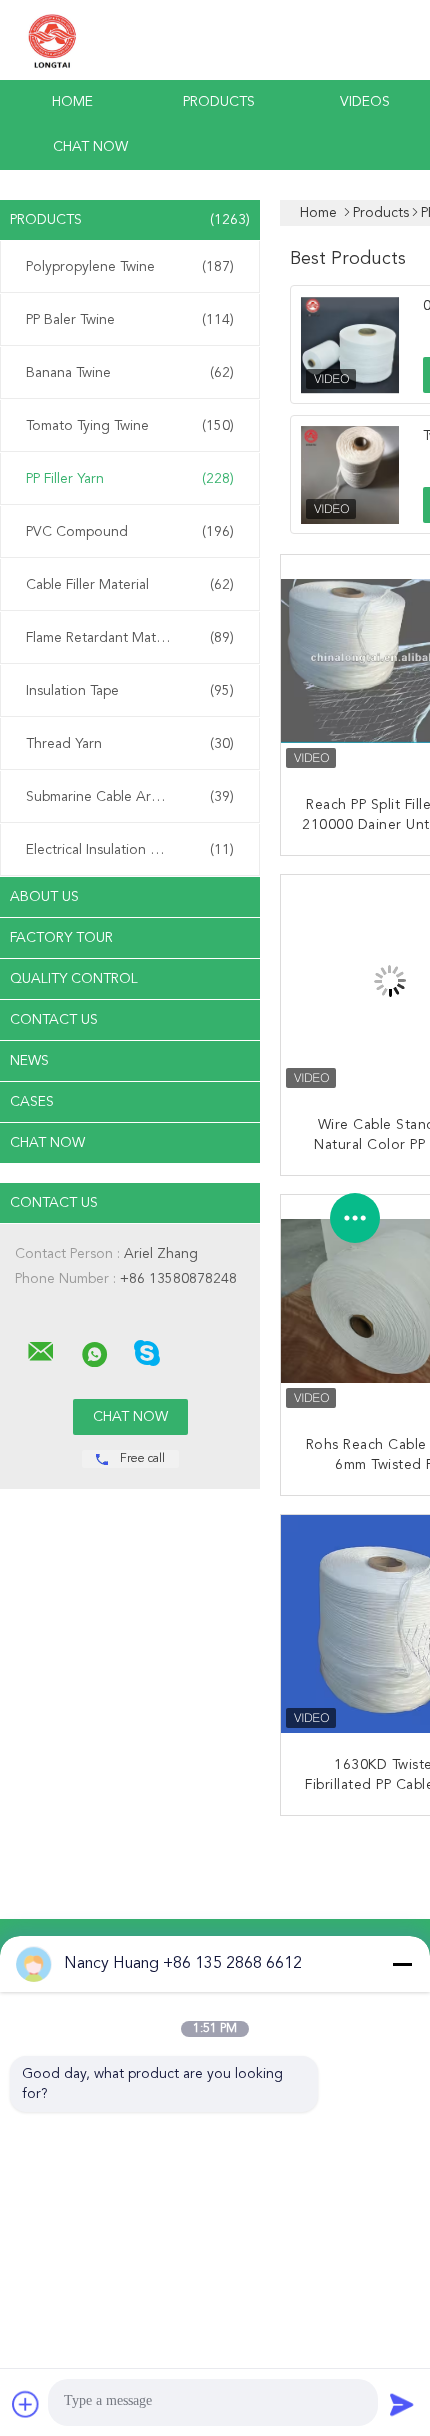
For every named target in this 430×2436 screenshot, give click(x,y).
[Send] (402, 2404)
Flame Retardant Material (130, 638)
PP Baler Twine (130, 320)
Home (72, 102)
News (29, 1061)
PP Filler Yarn (130, 479)
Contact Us (54, 1020)
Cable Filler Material (130, 585)
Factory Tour (61, 938)
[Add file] (26, 2404)
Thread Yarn (130, 744)
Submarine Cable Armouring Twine (134, 797)
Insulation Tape (130, 691)
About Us (44, 897)
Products (219, 102)
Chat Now (90, 147)
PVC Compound (130, 532)
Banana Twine (130, 373)
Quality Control (74, 979)
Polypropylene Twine (130, 267)
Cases (32, 1102)
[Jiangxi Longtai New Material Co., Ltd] (41, 1352)
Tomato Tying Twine (130, 426)
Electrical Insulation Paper (130, 850)
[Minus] (402, 1964)
